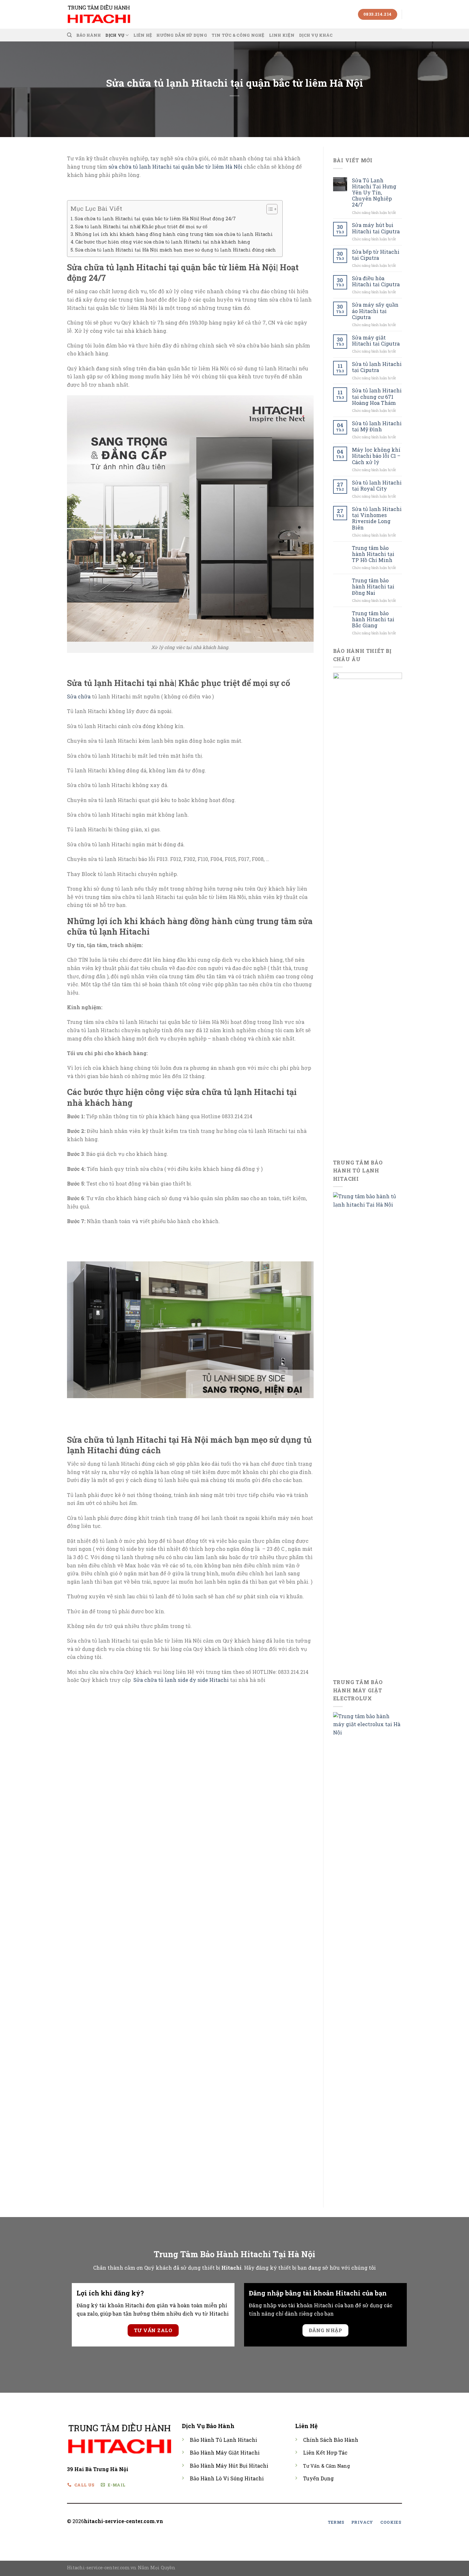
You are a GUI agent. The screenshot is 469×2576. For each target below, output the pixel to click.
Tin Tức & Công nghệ (238, 35)
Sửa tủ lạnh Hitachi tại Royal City (377, 485)
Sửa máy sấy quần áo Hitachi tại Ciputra (375, 311)
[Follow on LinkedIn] (261, 2522)
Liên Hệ (143, 35)
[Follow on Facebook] (237, 2522)
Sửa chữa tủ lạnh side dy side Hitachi (181, 1680)
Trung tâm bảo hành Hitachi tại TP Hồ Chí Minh (373, 554)
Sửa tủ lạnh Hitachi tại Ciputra (377, 367)
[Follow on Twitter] (253, 2522)
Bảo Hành (89, 35)
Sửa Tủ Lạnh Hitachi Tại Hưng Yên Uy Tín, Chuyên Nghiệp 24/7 (374, 193)
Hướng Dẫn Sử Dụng (182, 35)
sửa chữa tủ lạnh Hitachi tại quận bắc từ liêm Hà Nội (175, 167)
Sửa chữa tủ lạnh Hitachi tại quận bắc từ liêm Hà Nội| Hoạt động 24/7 (155, 219)
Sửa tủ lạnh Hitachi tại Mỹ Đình (377, 426)
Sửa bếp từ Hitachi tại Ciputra (376, 255)
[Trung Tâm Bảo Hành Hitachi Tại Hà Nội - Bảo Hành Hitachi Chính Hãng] (99, 14)
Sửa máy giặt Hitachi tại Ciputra (376, 340)
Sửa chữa (79, 696)
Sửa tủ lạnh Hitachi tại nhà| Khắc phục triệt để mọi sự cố (141, 226)
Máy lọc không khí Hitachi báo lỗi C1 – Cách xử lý (376, 456)
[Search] (69, 35)
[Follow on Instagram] (245, 2522)
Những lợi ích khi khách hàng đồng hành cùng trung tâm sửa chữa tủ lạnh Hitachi (174, 234)
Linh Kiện (282, 35)
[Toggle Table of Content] (269, 209)
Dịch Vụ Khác (316, 35)
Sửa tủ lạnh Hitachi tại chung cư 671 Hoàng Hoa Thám (377, 397)
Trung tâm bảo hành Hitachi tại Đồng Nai (373, 587)
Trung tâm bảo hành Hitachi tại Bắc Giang (373, 619)
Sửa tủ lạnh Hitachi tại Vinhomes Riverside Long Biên (377, 518)
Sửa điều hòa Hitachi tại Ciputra (376, 281)
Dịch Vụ (115, 35)
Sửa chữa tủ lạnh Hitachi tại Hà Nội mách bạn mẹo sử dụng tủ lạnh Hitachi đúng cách (175, 250)
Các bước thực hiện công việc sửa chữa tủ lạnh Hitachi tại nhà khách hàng (163, 242)
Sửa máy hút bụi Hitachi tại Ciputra (376, 228)
